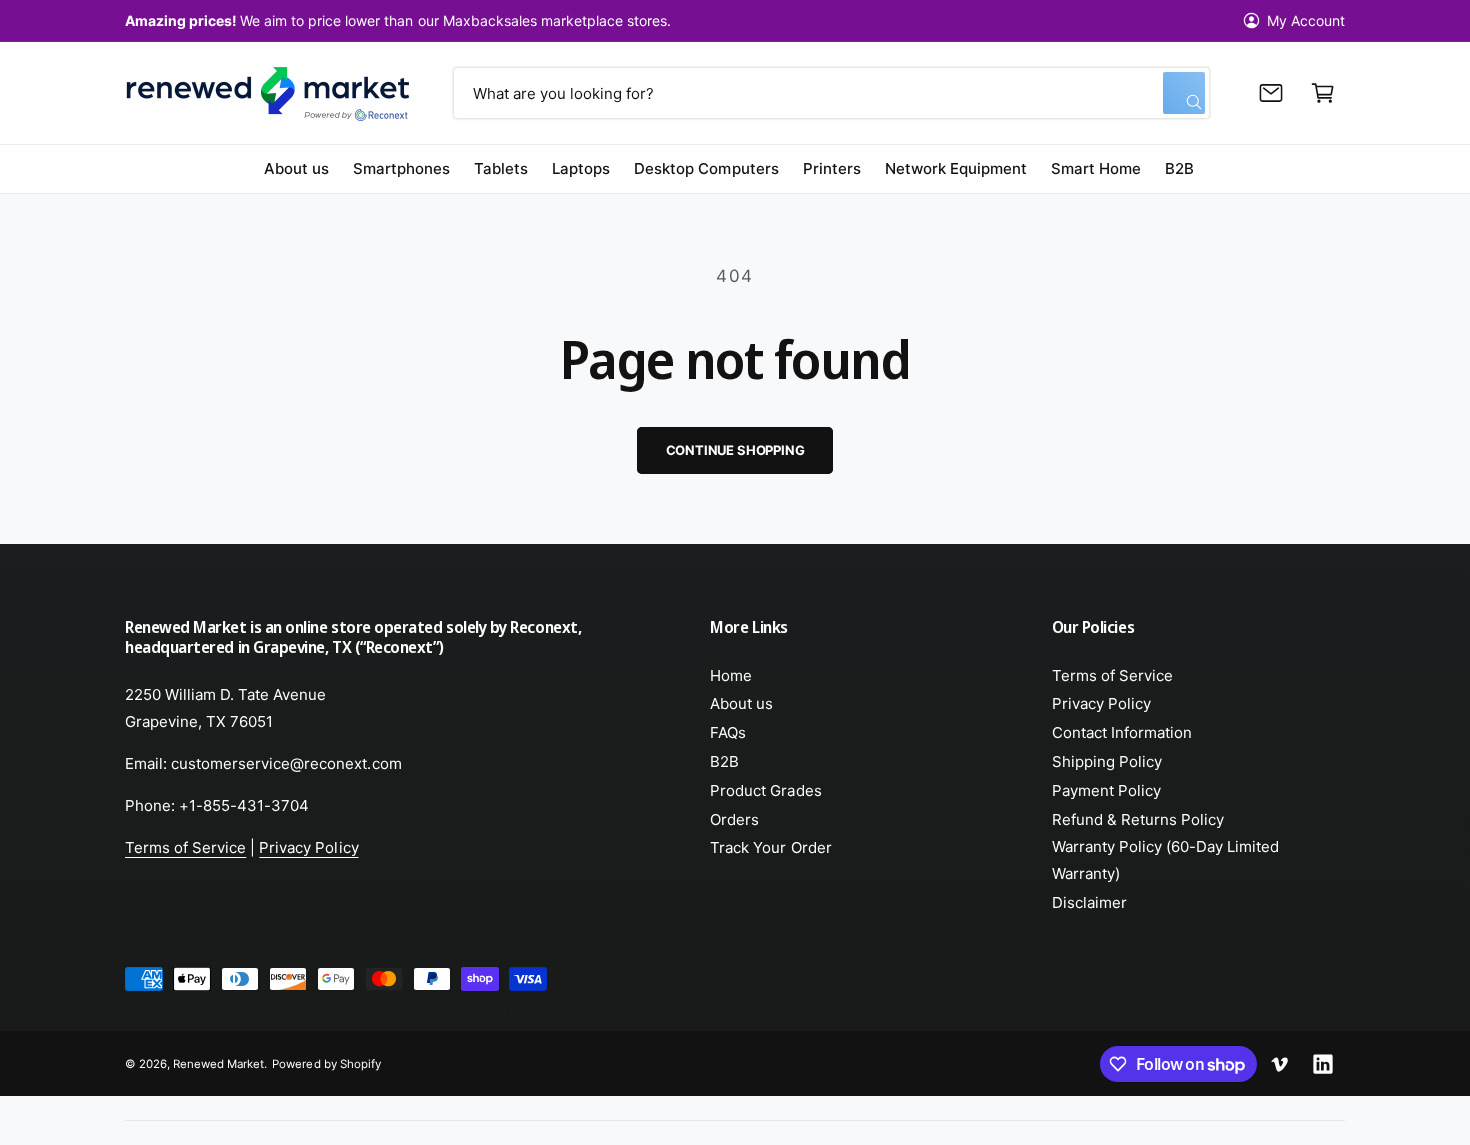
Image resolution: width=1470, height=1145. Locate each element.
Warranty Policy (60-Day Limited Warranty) (1166, 860)
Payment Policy (1106, 790)
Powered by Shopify (326, 1064)
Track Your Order (770, 847)
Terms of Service (185, 847)
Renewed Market (218, 1064)
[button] (1323, 93)
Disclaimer (1089, 902)
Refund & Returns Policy (1138, 819)
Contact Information (1122, 732)
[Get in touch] (1271, 93)
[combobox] (831, 93)
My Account (1306, 20)
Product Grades (765, 790)
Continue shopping (735, 450)
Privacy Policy (308, 847)
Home (731, 675)
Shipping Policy (1107, 761)
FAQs (728, 732)
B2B (724, 761)
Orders (734, 819)
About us (741, 703)
